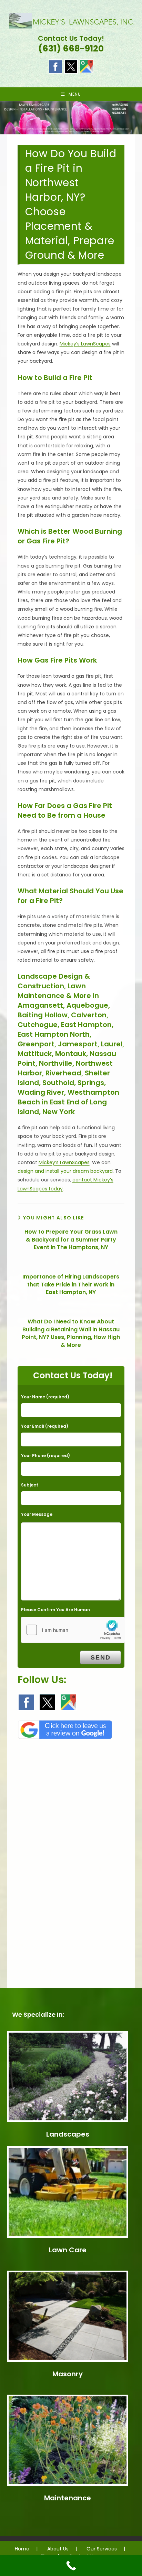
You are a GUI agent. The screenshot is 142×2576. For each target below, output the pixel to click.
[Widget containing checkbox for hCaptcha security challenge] (73, 1630)
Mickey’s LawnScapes (85, 344)
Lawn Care (68, 2250)
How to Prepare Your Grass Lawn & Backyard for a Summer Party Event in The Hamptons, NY (71, 1240)
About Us (58, 2549)
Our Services (102, 2549)
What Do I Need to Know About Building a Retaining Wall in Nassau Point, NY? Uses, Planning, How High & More (71, 1333)
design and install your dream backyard (65, 1171)
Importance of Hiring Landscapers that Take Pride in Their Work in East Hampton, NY (71, 1285)
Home (22, 2549)
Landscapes (68, 2134)
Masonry (68, 2374)
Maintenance (68, 2498)
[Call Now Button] (71, 2566)
